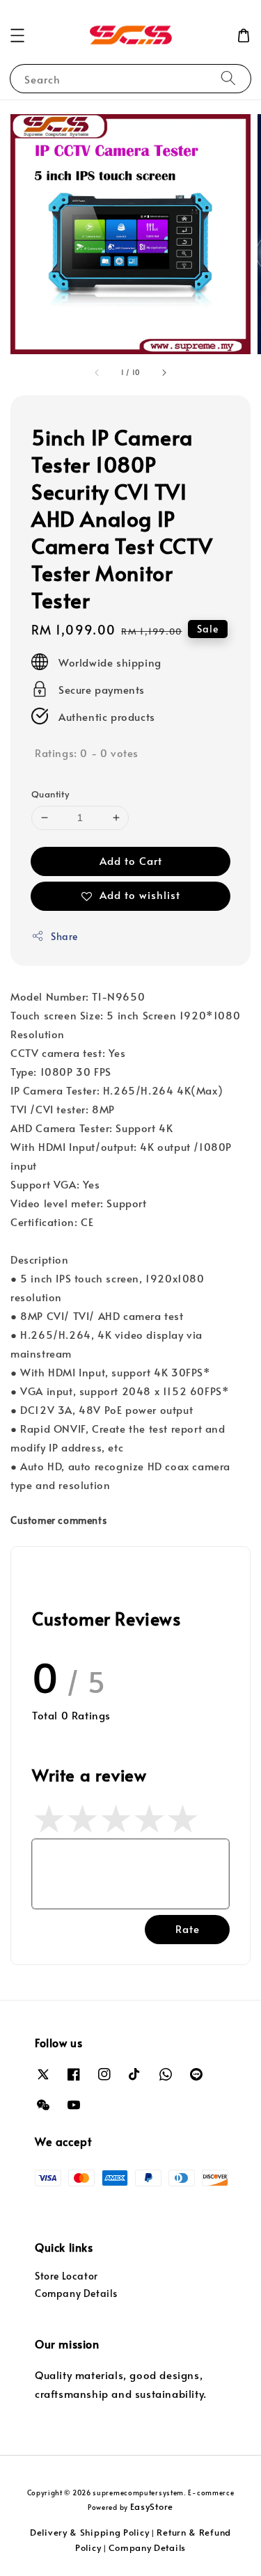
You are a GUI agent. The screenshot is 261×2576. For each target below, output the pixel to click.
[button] (17, 35)
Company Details (76, 2293)
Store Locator (66, 2276)
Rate (188, 1929)
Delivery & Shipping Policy (89, 2532)
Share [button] (64, 936)
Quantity (50, 794)
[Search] (228, 78)
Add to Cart (131, 860)
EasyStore (152, 2506)
